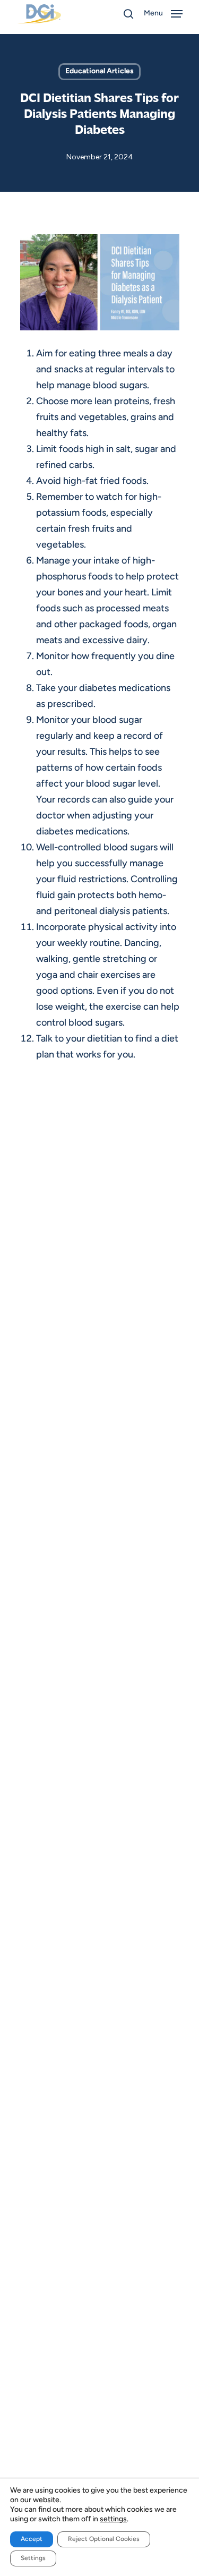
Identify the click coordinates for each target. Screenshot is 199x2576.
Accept (32, 2539)
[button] (164, 14)
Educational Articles (99, 71)
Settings (33, 2558)
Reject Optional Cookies (104, 2539)
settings (113, 2519)
